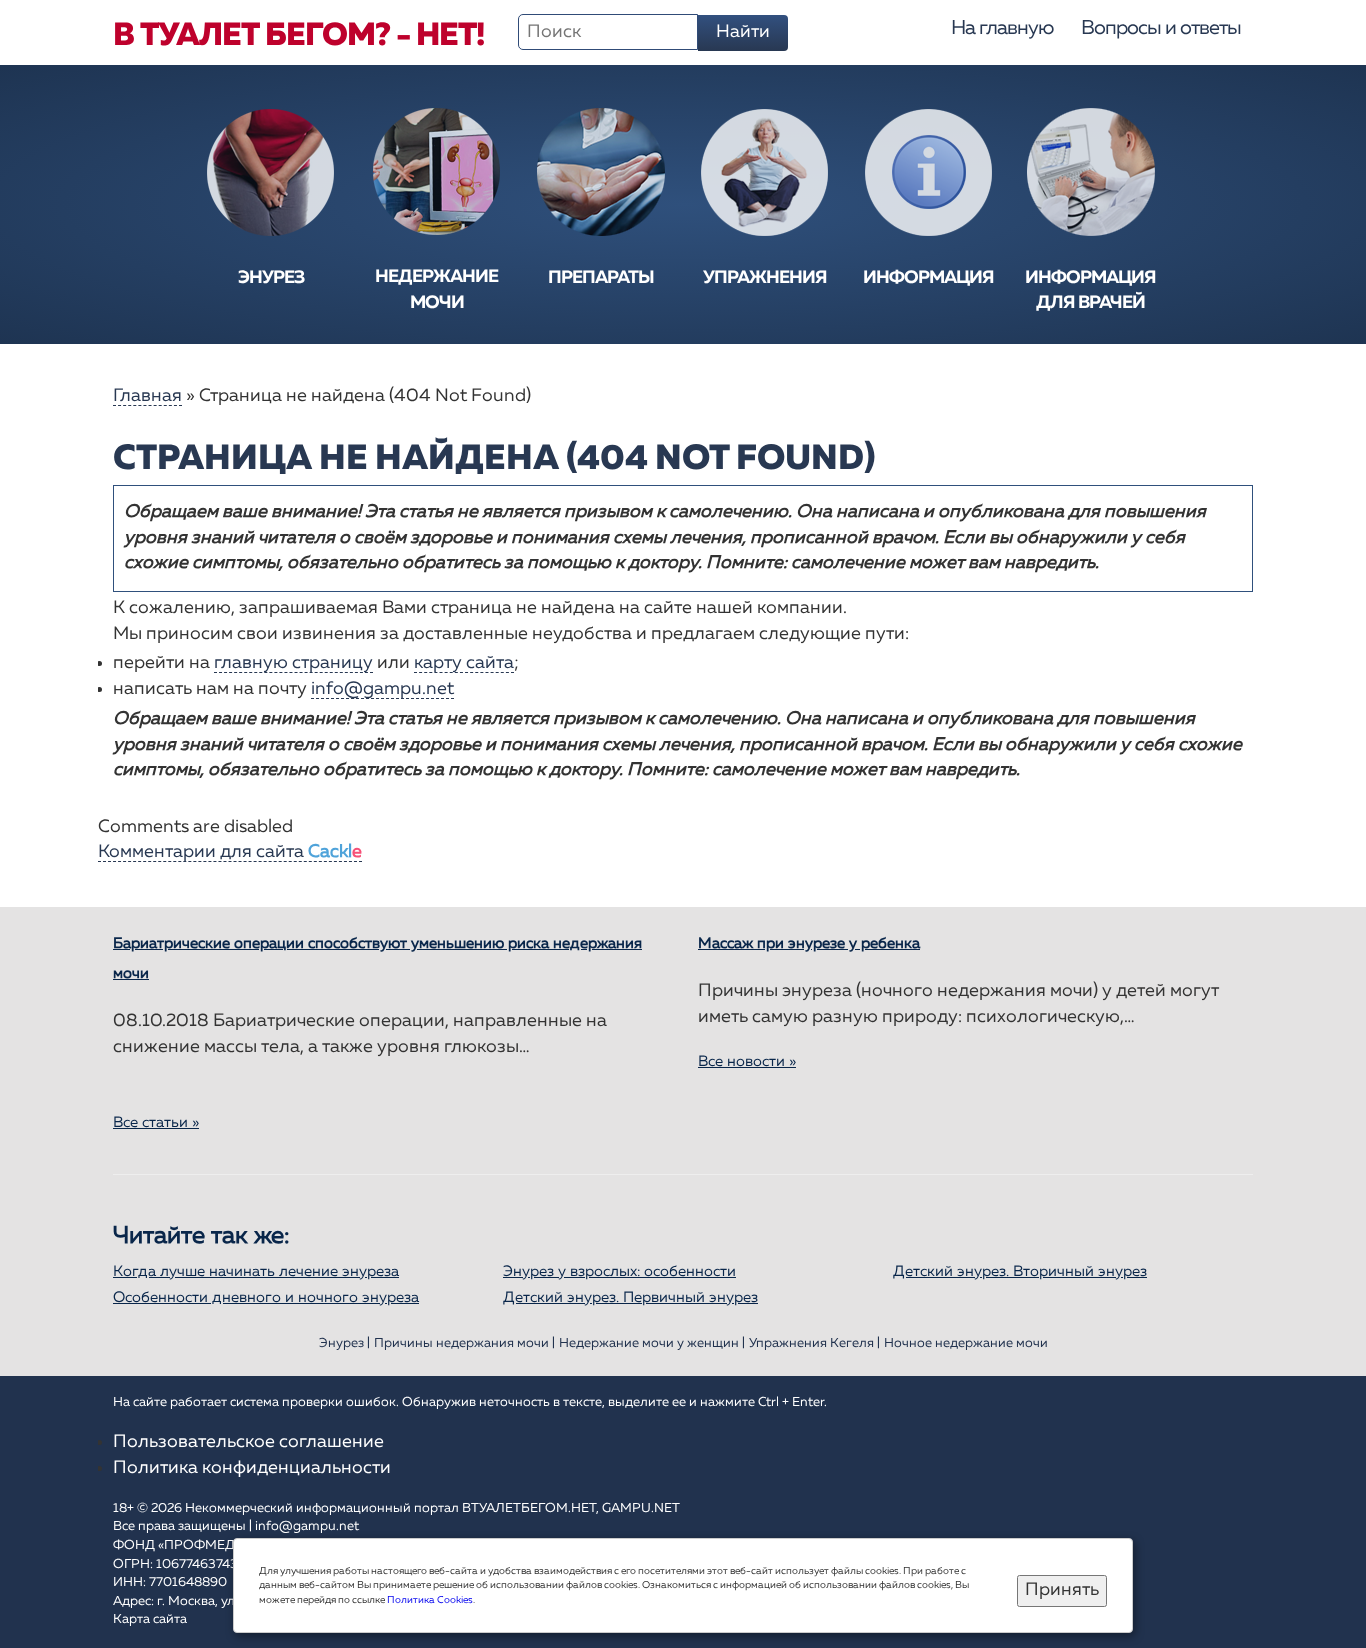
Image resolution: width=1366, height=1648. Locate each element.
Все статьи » (156, 1122)
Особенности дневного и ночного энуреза (266, 1297)
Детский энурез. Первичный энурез (630, 1297)
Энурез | (344, 1343)
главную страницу (293, 663)
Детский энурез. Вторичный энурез (1020, 1271)
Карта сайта (150, 1619)
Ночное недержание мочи (966, 1343)
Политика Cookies (430, 1600)
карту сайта (464, 663)
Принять (1062, 1590)
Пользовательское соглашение (248, 1442)
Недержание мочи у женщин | (652, 1343)
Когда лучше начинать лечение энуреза (256, 1271)
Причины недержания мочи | (464, 1343)
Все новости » (747, 1061)
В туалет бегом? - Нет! (298, 36)
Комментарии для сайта (230, 852)
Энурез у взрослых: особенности (619, 1271)
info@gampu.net (382, 689)
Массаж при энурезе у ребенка (809, 943)
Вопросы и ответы (1161, 28)
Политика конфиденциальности (252, 1468)
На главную (1002, 28)
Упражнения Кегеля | (814, 1343)
